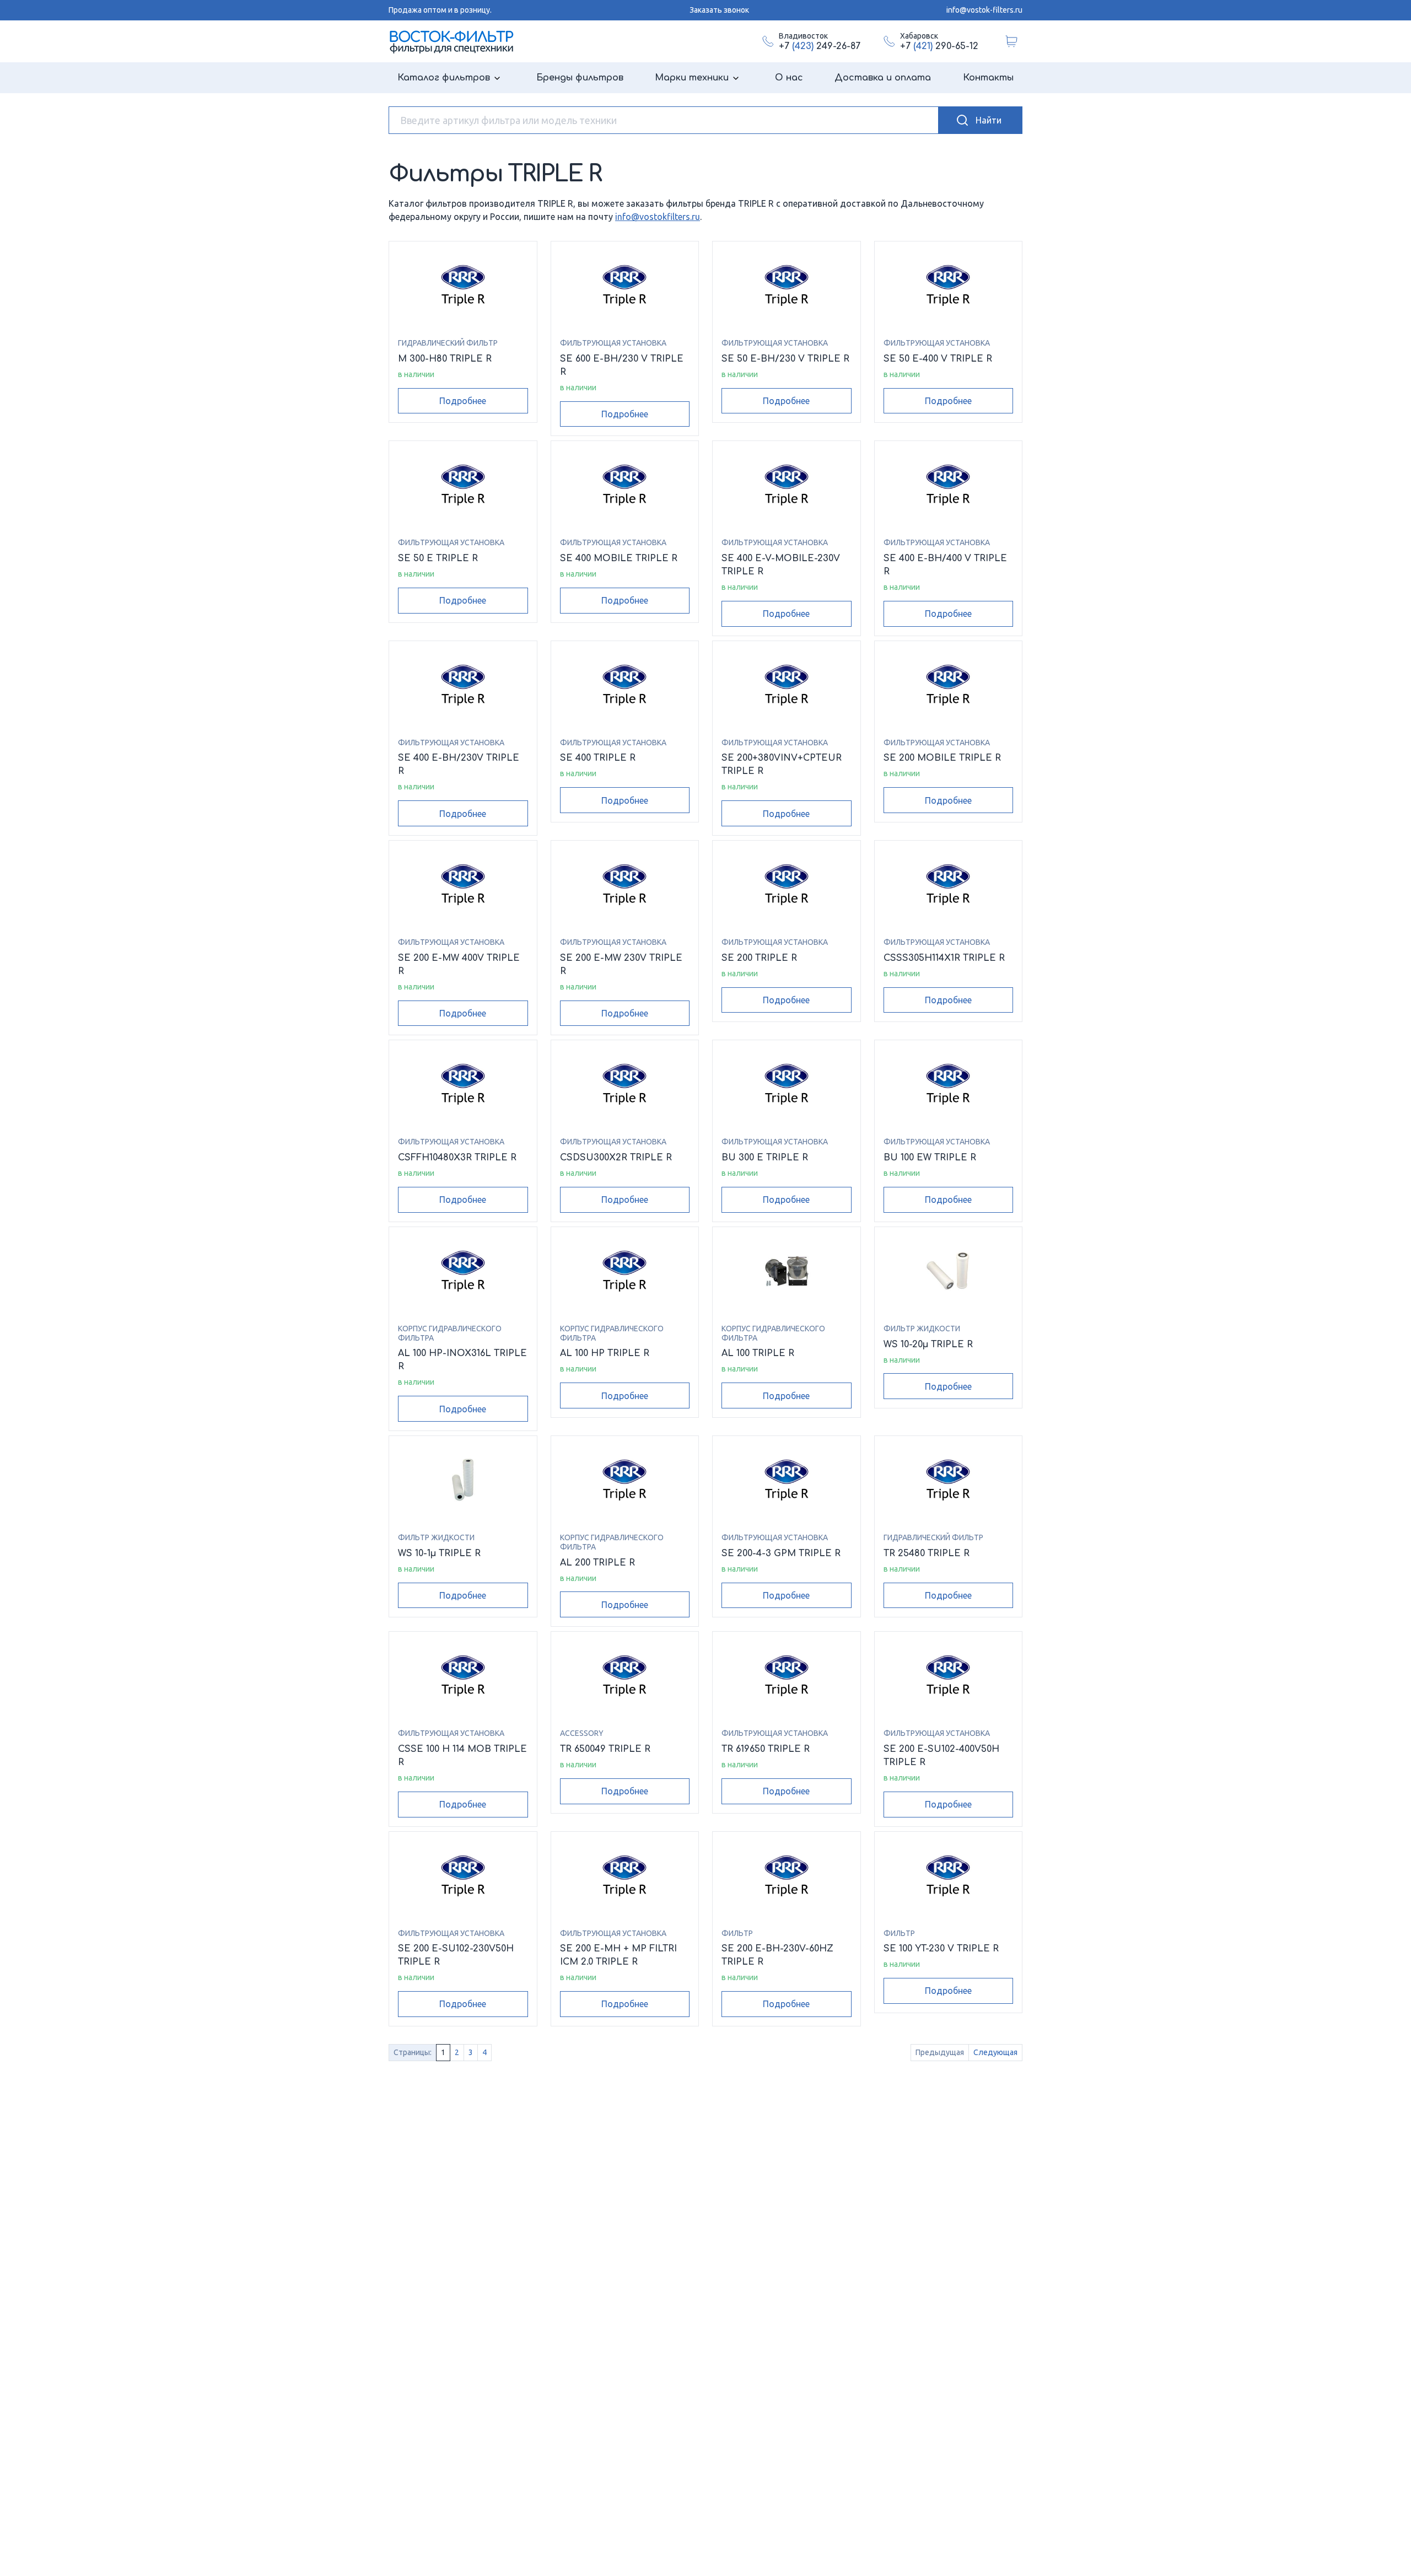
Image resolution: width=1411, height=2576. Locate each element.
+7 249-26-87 (820, 46)
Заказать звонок (719, 10)
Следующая (995, 2052)
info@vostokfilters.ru (658, 217)
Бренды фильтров (580, 78)
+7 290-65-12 (939, 46)
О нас (789, 78)
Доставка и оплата (883, 78)
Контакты (988, 78)
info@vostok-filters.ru (984, 10)
